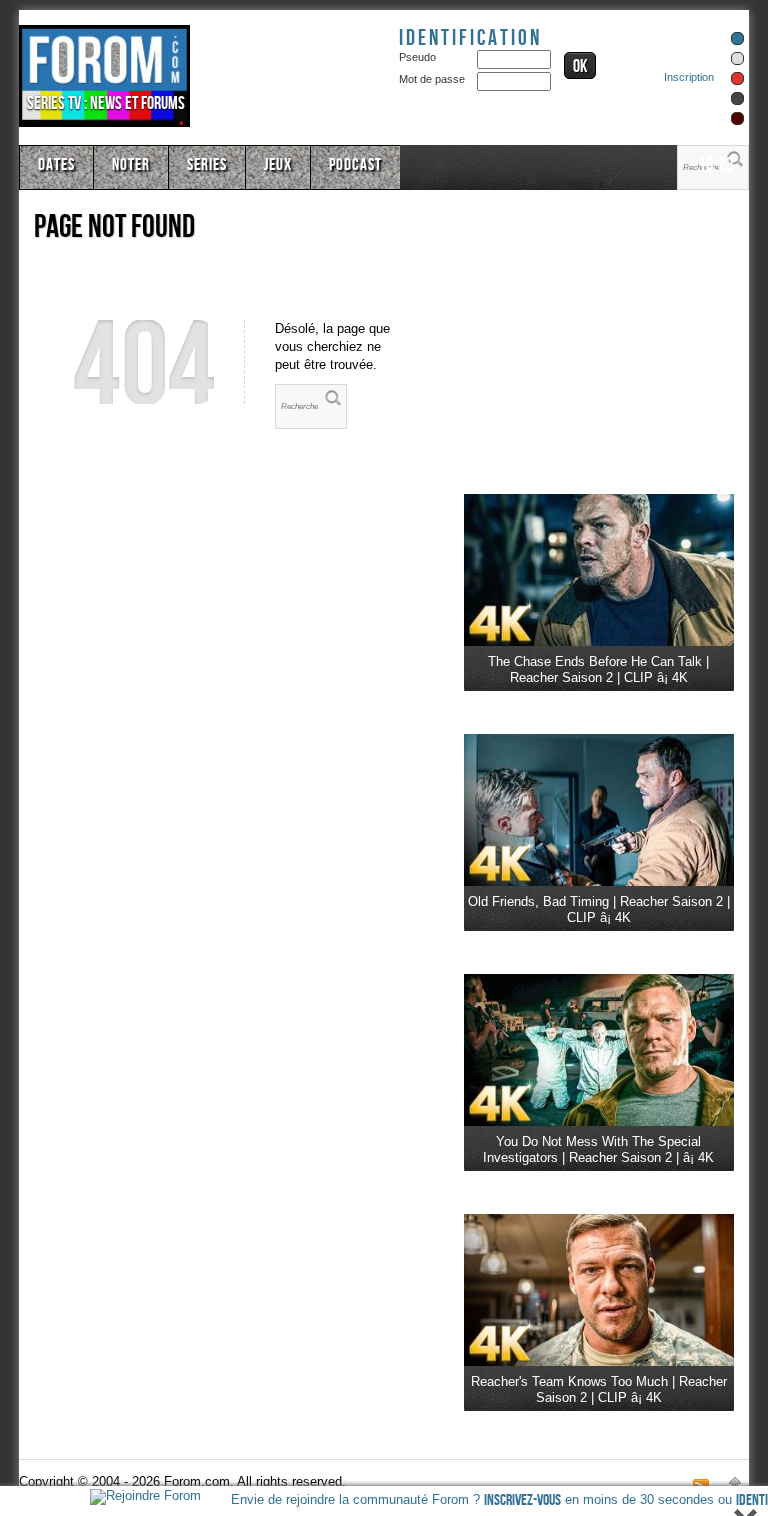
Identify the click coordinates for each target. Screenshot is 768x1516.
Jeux (278, 165)
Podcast (355, 165)
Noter (131, 165)
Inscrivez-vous (522, 1500)
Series (207, 165)
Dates (56, 165)
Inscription (689, 77)
